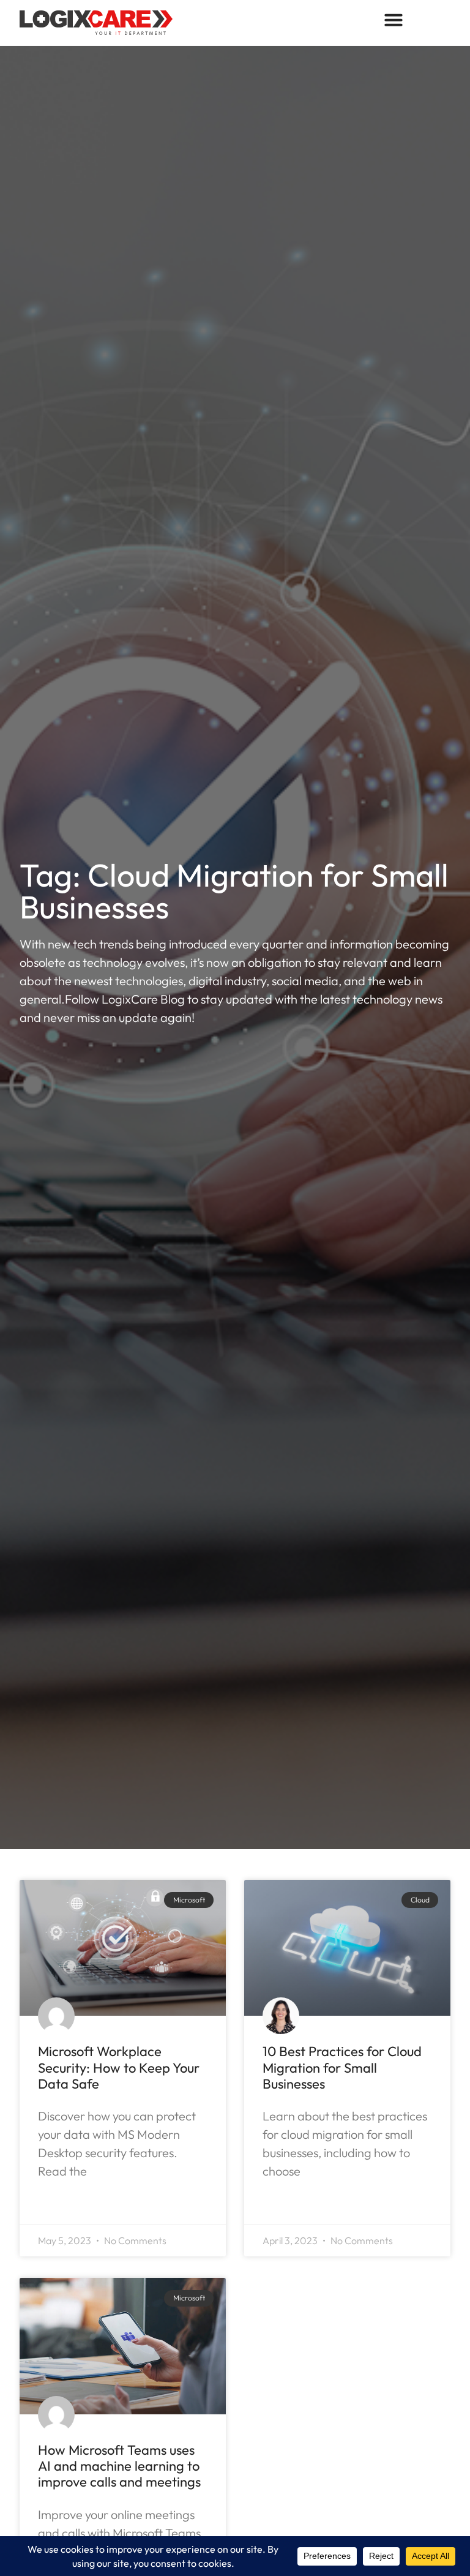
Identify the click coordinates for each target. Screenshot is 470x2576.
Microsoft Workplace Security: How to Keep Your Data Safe (119, 2067)
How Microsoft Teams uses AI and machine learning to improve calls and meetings (119, 2466)
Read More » (73, 2204)
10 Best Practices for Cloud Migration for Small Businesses (342, 2067)
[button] (394, 20)
